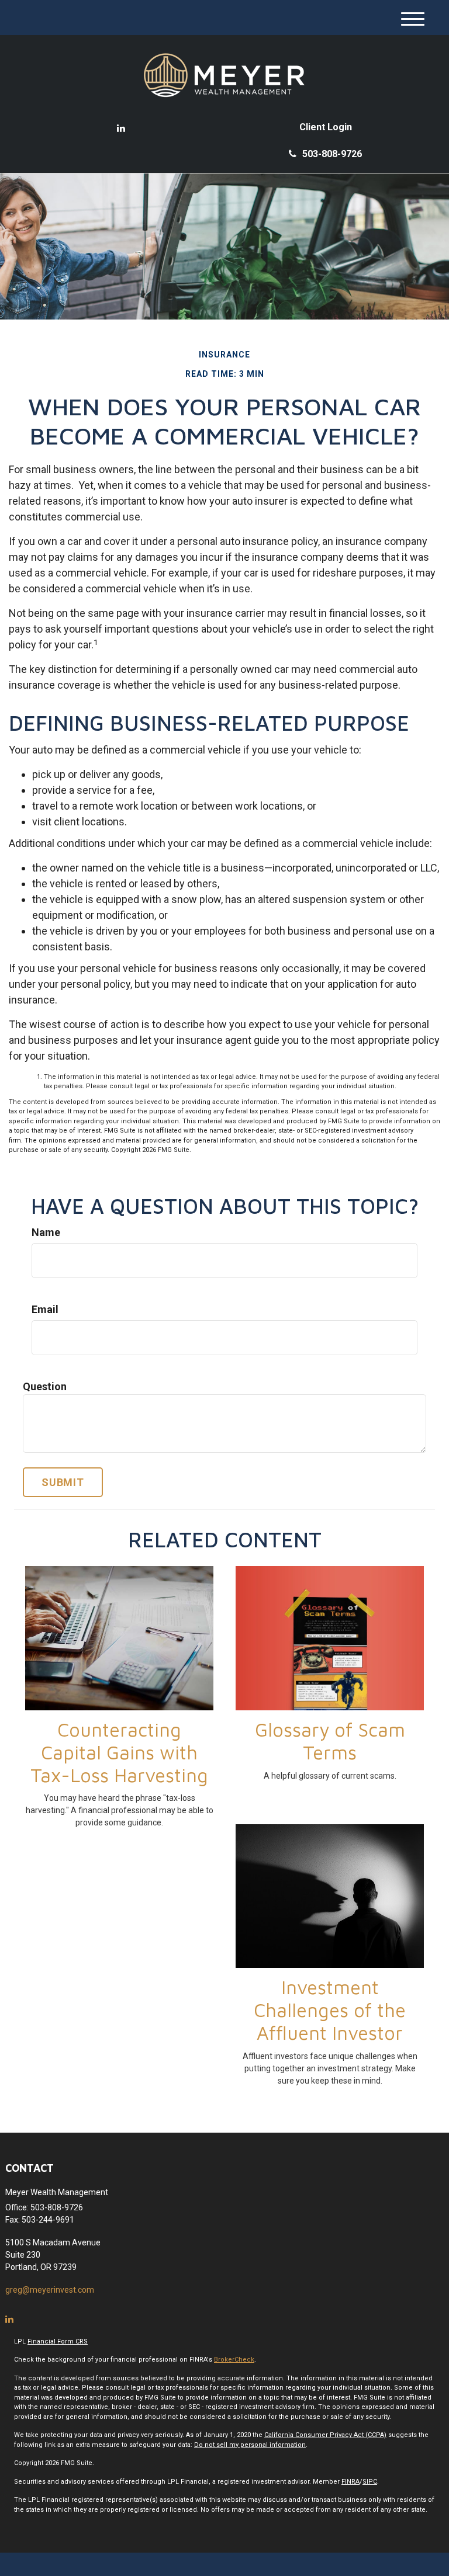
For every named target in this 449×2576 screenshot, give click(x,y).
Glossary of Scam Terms (330, 1741)
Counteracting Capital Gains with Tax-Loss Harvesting (119, 1752)
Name (46, 1232)
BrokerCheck (234, 2360)
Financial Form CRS (58, 2341)
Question (45, 1386)
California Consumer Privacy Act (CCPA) (325, 2435)
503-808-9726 (332, 154)
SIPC (370, 2482)
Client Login (326, 127)
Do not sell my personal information (250, 2445)
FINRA (350, 2482)
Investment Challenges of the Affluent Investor (330, 2010)
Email (45, 1309)
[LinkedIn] (121, 129)
